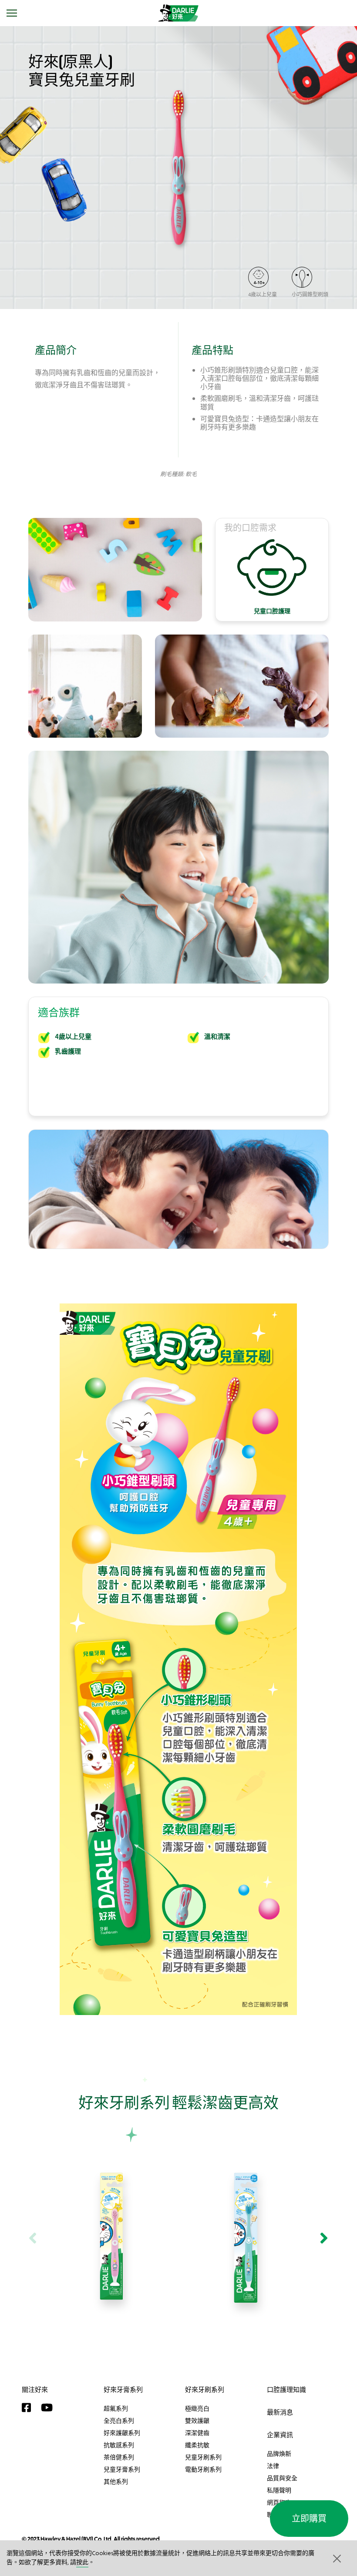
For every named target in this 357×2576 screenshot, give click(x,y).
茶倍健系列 (119, 2457)
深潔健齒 (197, 2433)
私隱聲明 (279, 2490)
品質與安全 (282, 2478)
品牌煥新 (279, 2454)
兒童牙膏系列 (122, 2469)
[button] (336, 2558)
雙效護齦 (197, 2421)
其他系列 (116, 2482)
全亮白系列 (119, 2421)
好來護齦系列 (122, 2433)
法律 (273, 2466)
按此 (82, 2563)
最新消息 (280, 2412)
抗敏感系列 (119, 2445)
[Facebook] (29, 2408)
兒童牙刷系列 (203, 2457)
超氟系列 (116, 2408)
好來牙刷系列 (205, 2390)
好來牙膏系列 (123, 2390)
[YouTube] (49, 2408)
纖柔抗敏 (197, 2445)
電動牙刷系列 (203, 2469)
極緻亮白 (197, 2408)
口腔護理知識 (286, 2390)
